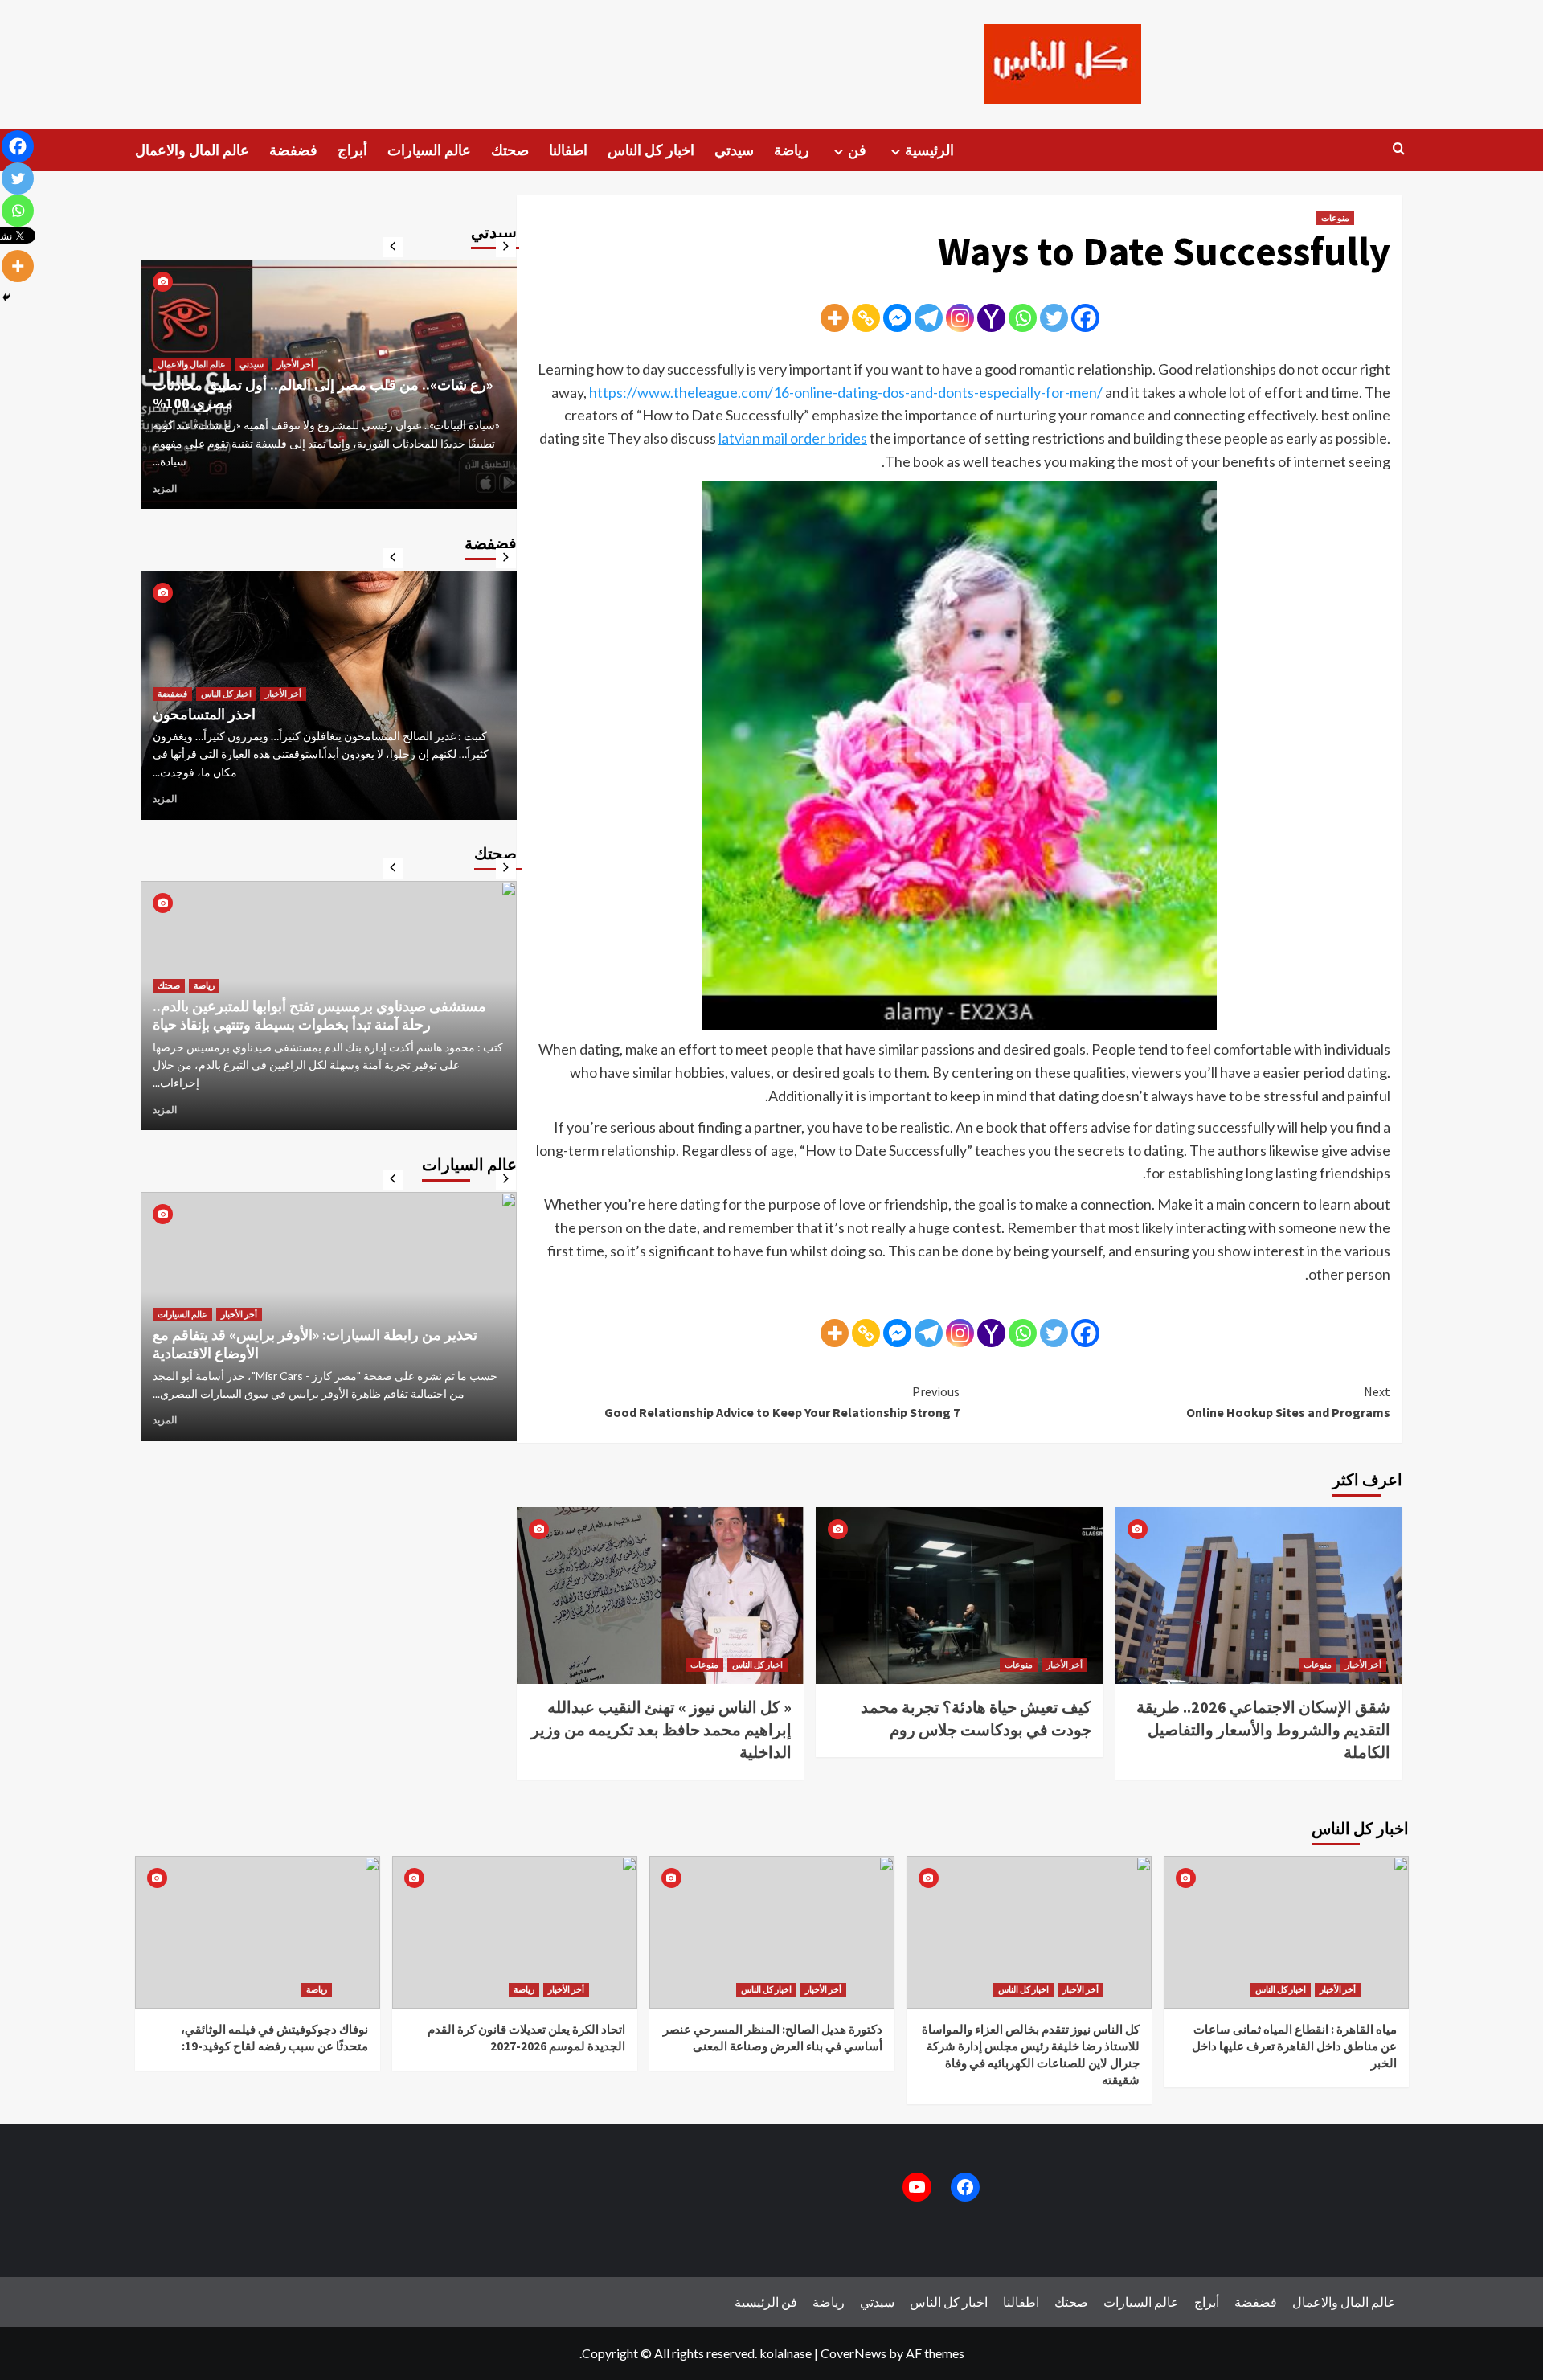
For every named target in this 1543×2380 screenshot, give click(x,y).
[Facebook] (1085, 318)
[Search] (1399, 149)
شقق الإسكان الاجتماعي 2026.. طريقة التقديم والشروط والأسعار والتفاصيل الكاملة (1263, 1729)
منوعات (1335, 218)
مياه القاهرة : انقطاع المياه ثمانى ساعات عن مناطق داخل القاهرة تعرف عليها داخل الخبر (1294, 2046)
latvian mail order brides (793, 438)
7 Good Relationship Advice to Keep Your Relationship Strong (782, 1402)
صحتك (510, 150)
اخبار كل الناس (651, 150)
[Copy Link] (866, 318)
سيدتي (734, 150)
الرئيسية (929, 150)
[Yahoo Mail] (991, 318)
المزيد (165, 488)
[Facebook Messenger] (897, 318)
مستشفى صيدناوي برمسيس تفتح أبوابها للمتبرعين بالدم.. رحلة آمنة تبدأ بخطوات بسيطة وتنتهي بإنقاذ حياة (319, 1015)
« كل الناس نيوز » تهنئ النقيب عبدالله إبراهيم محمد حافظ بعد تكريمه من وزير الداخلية (661, 1729)
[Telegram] (929, 318)
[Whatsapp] (1023, 318)
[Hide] (6, 297)
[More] (835, 318)
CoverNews (853, 2353)
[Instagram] (960, 318)
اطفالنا (568, 150)
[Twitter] (1054, 318)
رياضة (792, 150)
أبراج (352, 150)
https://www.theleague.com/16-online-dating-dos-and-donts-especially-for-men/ (846, 392)
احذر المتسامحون (204, 714)
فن (857, 150)
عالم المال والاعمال (192, 150)
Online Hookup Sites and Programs (1288, 1402)
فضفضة (293, 150)
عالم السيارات (429, 150)
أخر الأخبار (1064, 1665)
